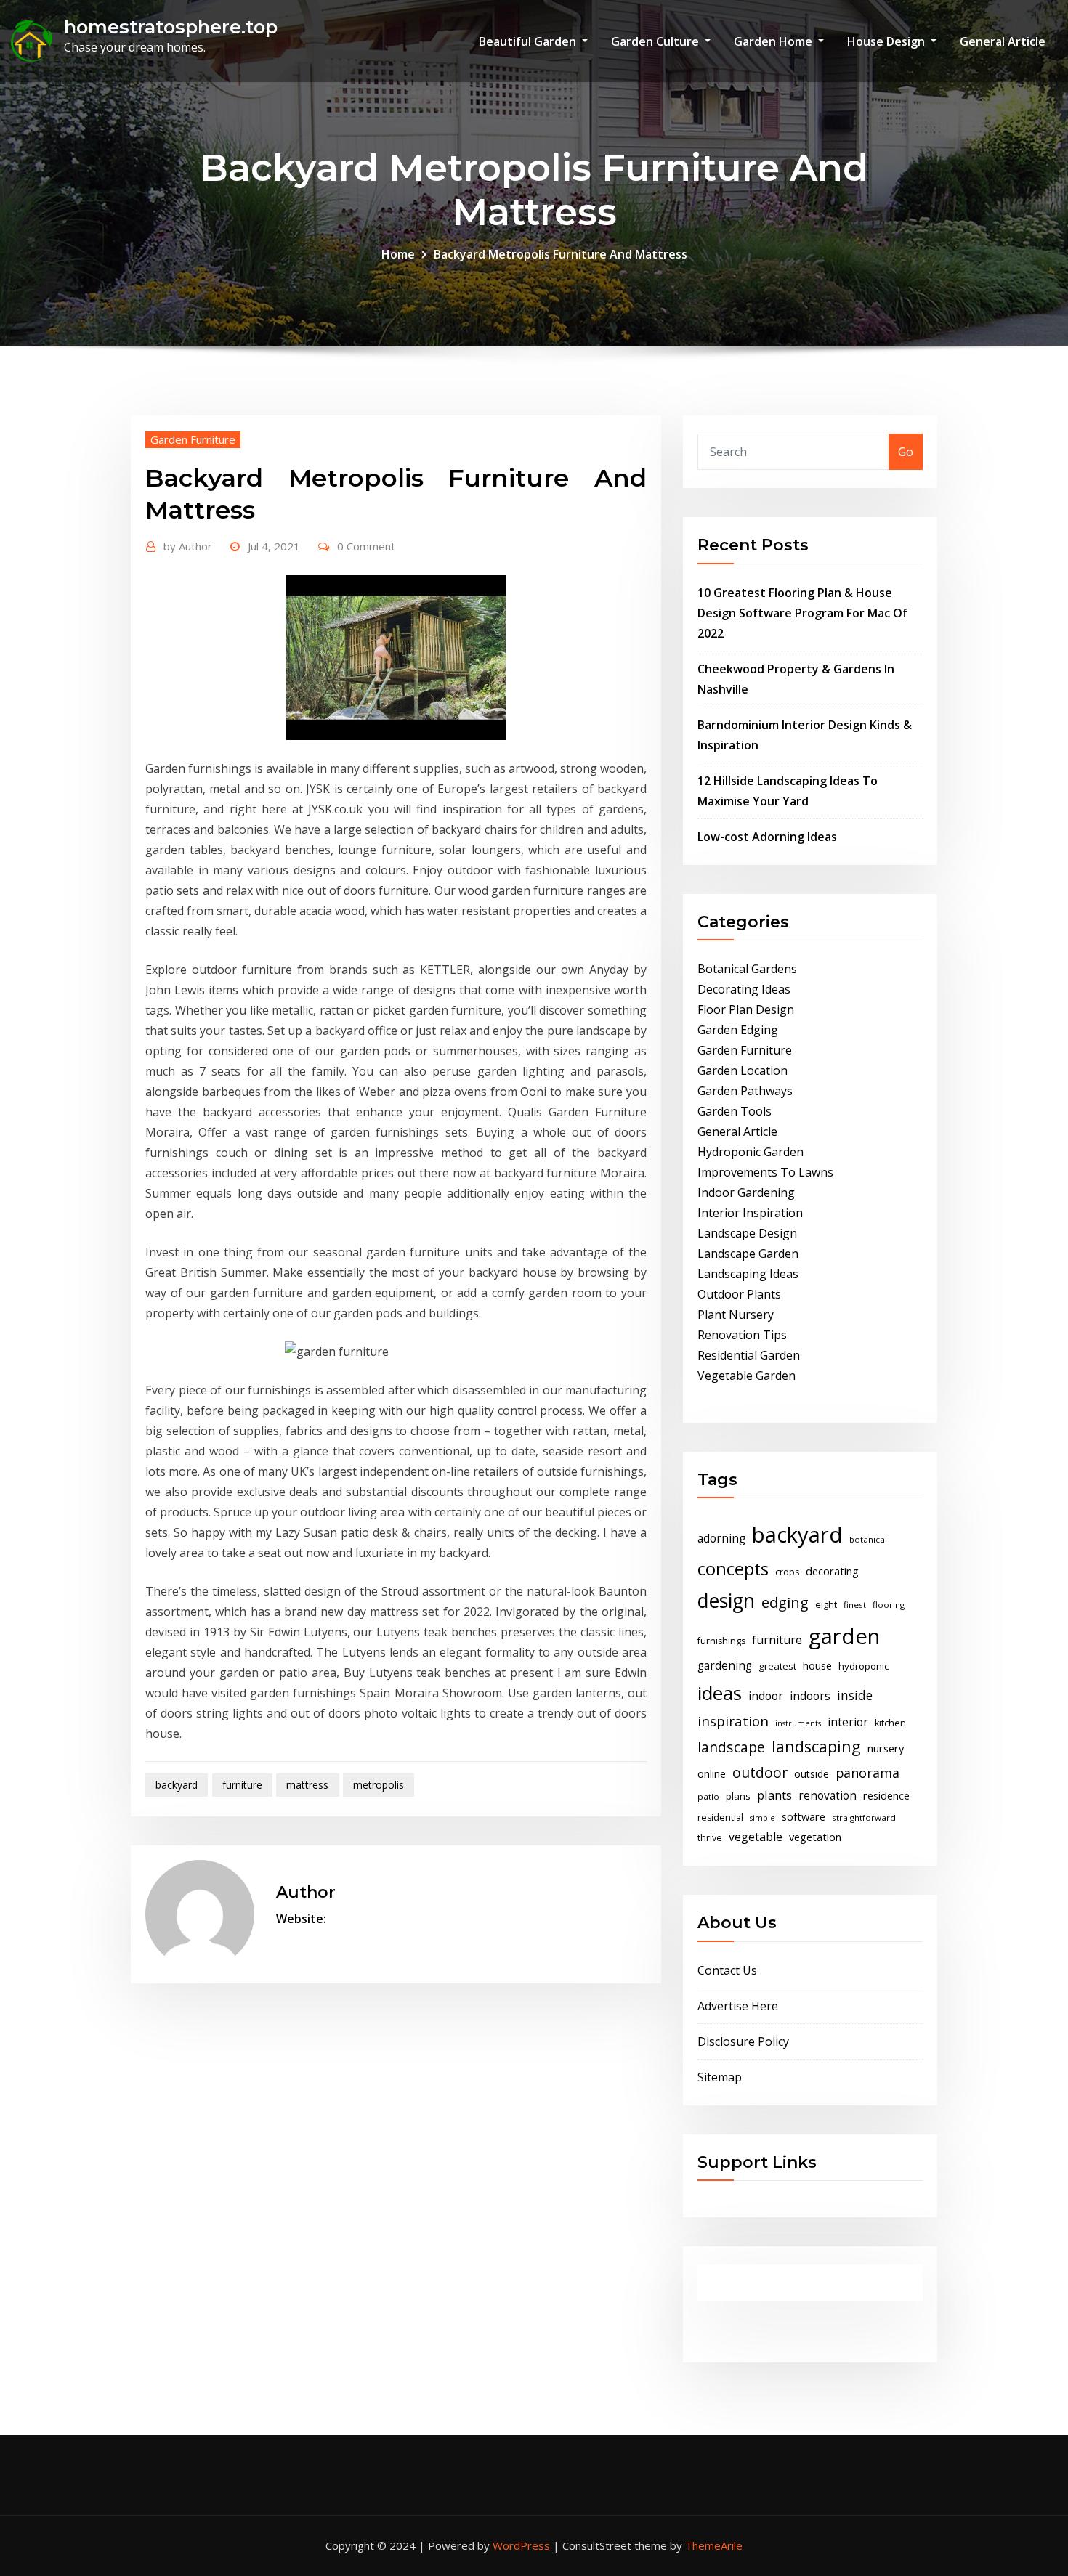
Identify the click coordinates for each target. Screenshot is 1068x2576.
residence (886, 1795)
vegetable (756, 1837)
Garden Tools (735, 1111)
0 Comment (366, 546)
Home (398, 254)
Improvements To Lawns (765, 1172)
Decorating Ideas (744, 989)
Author (188, 546)
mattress (307, 1785)
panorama (867, 1773)
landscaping (816, 1746)
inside (855, 1695)
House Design (887, 41)
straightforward (864, 1817)
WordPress (521, 2545)
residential (720, 1817)
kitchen (890, 1723)
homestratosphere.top (171, 27)
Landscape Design (747, 1233)
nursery (886, 1748)
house (817, 1665)
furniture (242, 1785)
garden (844, 1636)
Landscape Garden (748, 1254)
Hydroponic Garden (751, 1152)
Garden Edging (738, 1030)
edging (785, 1602)
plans (738, 1796)
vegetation (815, 1837)
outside (812, 1774)
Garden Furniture (193, 439)
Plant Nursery (736, 1315)
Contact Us (727, 1970)
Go (906, 452)
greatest (777, 1666)
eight (826, 1605)
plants (774, 1795)
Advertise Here (738, 2006)
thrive (710, 1838)
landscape (731, 1747)
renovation (828, 1796)
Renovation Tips (742, 1335)
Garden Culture (656, 41)
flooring (889, 1605)
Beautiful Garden (529, 41)
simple (762, 1818)
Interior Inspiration (750, 1213)
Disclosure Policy (743, 2041)
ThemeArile (714, 2545)
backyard (177, 1785)
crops (787, 1572)
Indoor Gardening (746, 1192)
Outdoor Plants (739, 1294)
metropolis (379, 1785)
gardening (725, 1666)
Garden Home (774, 41)
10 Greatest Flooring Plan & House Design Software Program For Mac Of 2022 (802, 613)
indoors (810, 1696)
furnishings (721, 1641)
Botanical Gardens (747, 969)
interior (848, 1722)
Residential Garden (749, 1355)
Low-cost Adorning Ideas (767, 837)
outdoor (760, 1772)
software (804, 1816)
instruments (798, 1723)
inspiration (733, 1721)
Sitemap (720, 2077)
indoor (766, 1696)
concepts (733, 1569)
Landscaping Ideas (748, 1274)
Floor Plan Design (746, 1009)
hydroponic (863, 1666)
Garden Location (743, 1070)
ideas (720, 1693)
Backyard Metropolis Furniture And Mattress (561, 254)
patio (708, 1796)
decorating (832, 1571)
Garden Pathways (745, 1091)
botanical (868, 1539)
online (712, 1773)
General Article (1003, 41)
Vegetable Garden (747, 1376)
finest (855, 1605)
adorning (721, 1539)
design (726, 1600)
